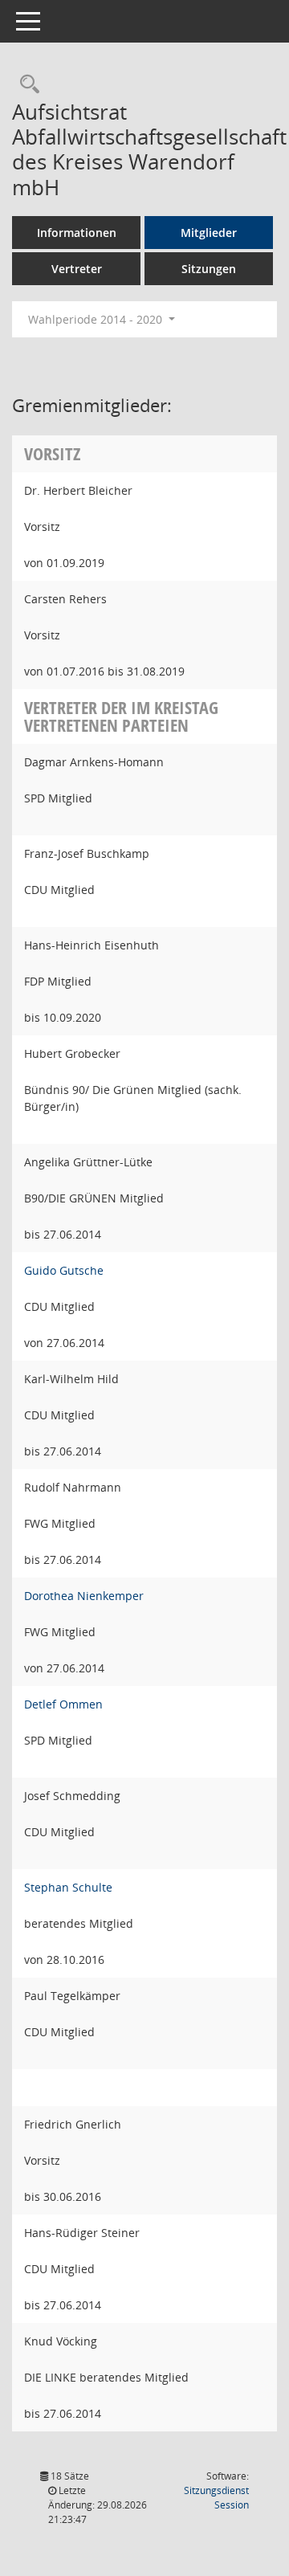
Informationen (77, 233)
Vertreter (77, 269)
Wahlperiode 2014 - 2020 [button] (97, 319)
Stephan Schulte (68, 1887)
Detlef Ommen (63, 1704)
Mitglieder (209, 233)
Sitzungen (209, 269)
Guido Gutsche (64, 1270)
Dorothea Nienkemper (84, 1596)
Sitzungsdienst (216, 2498)
